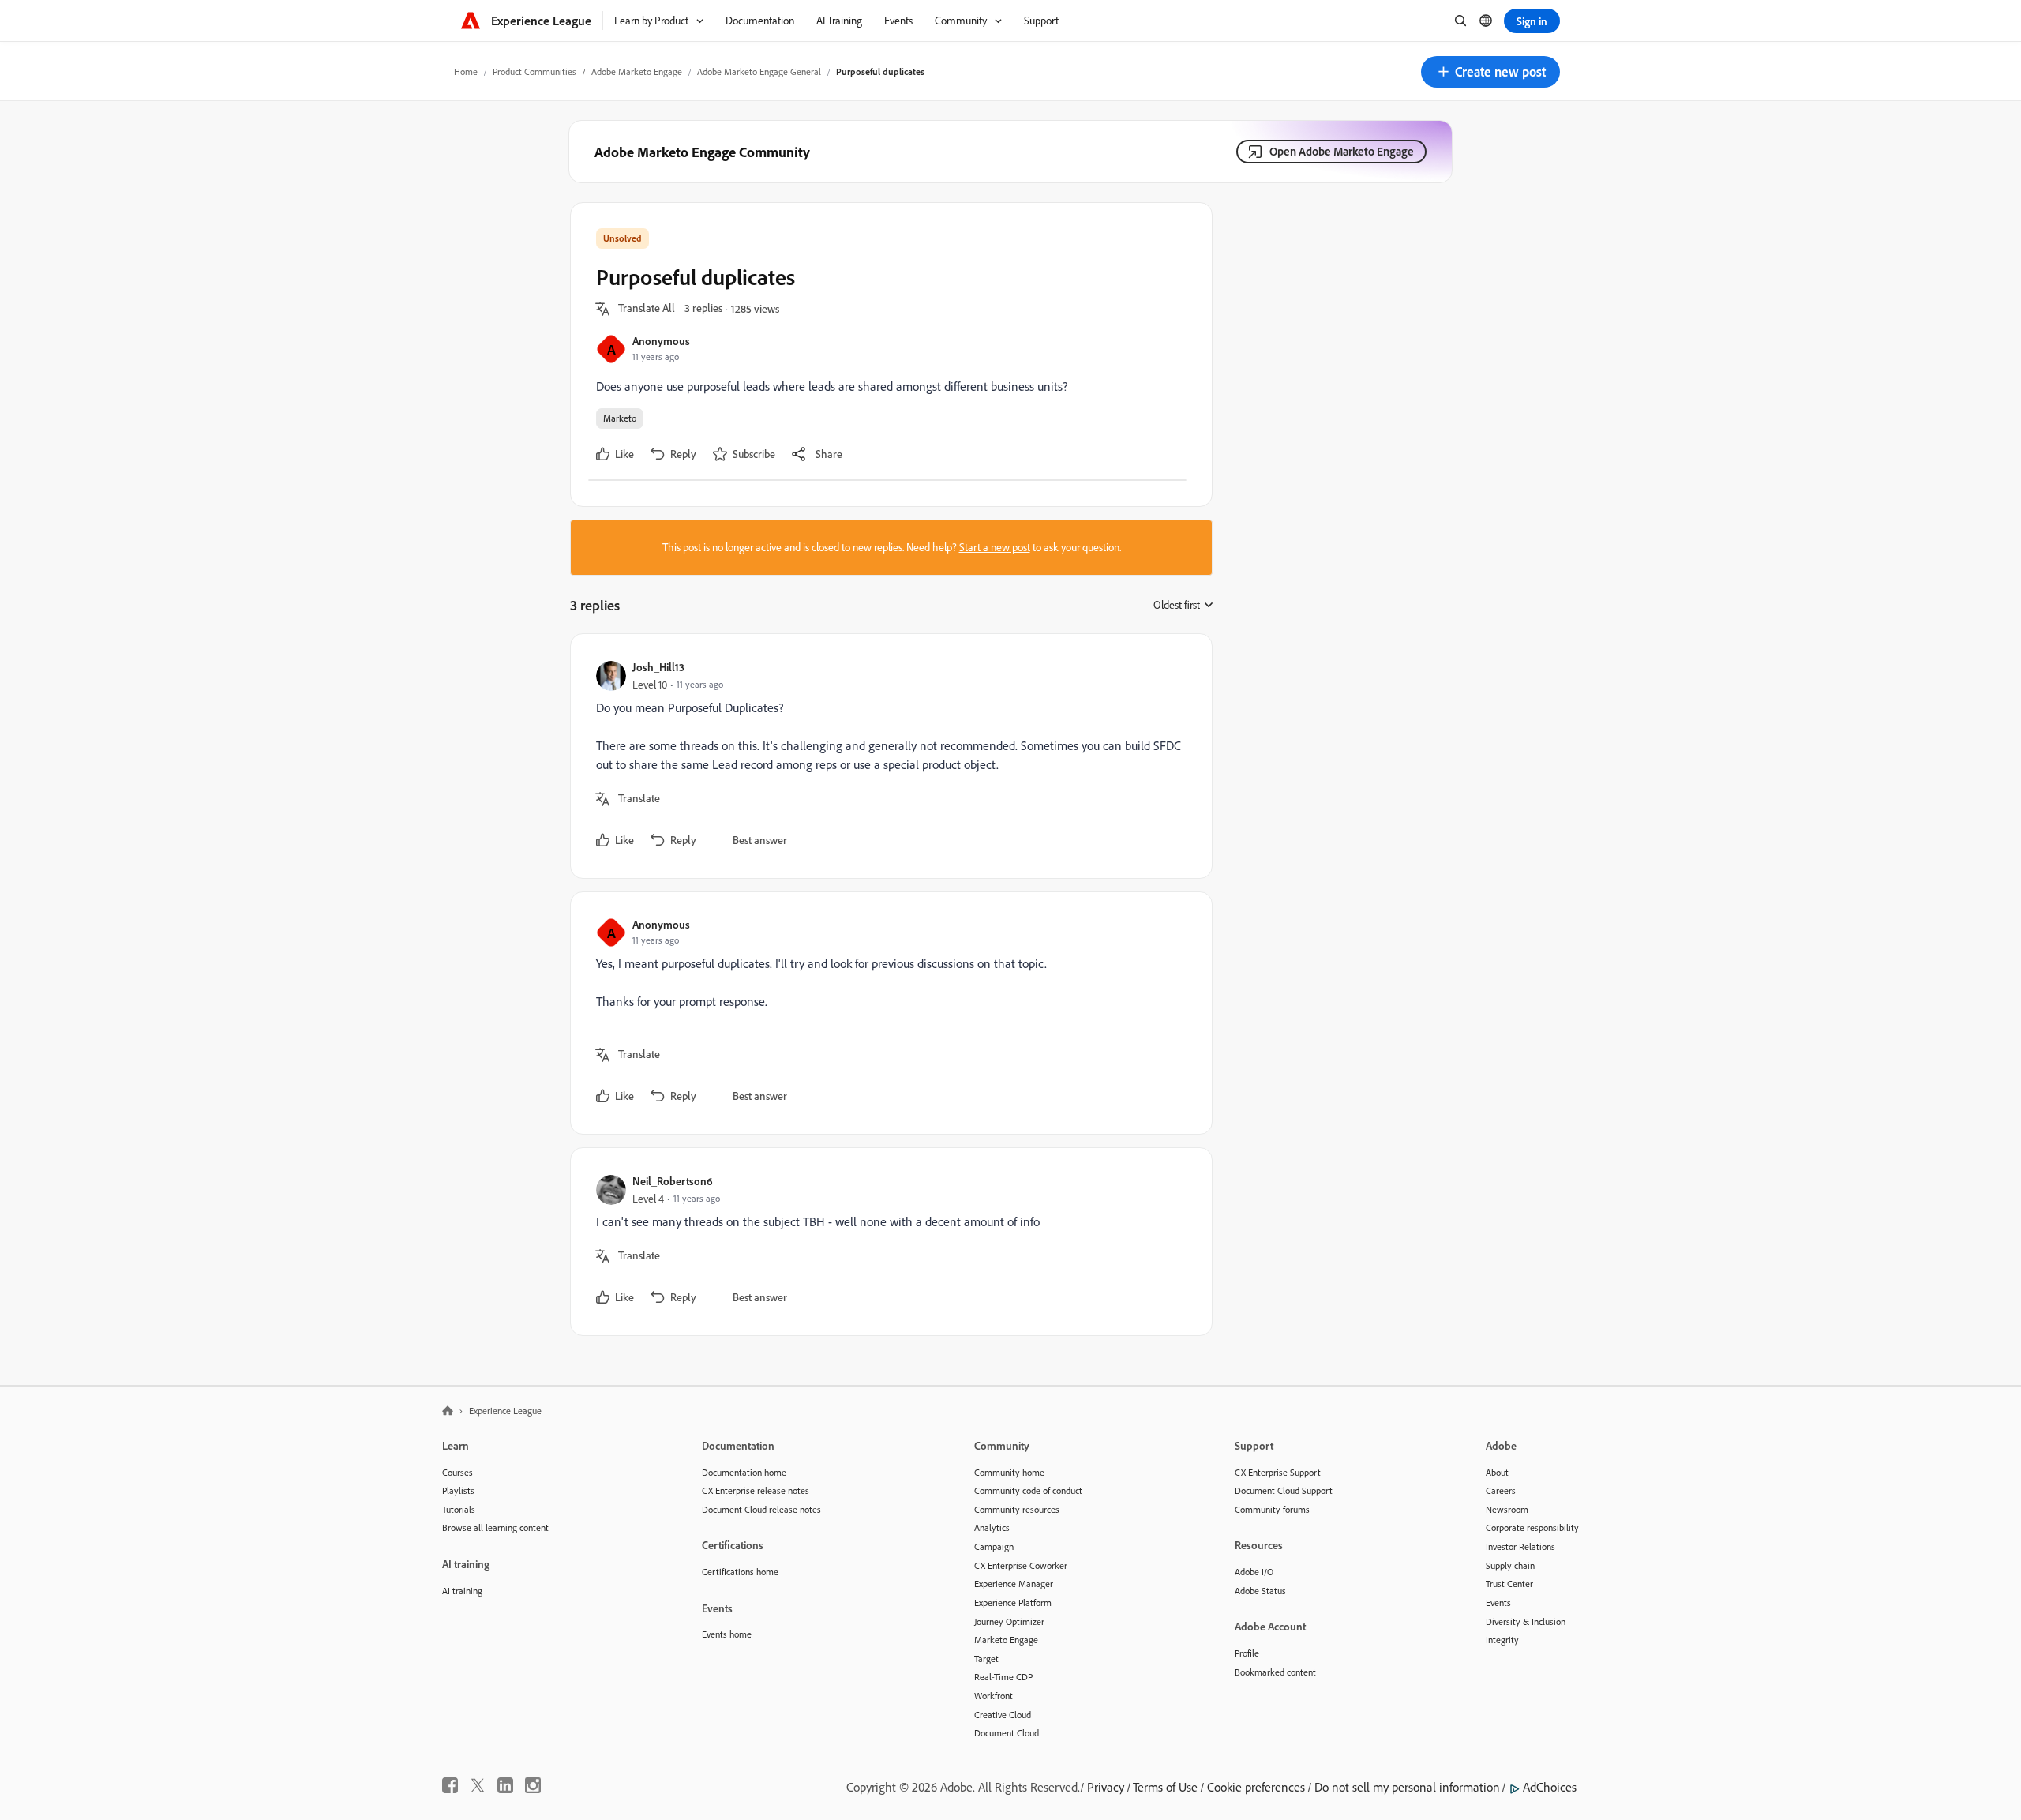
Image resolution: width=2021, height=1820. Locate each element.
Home (466, 71)
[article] (887, 756)
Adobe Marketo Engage (637, 71)
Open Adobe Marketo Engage (1342, 151)
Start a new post (995, 547)
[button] (1490, 72)
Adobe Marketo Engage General (759, 71)
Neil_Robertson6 (673, 1181)
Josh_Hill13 (658, 667)
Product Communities (534, 71)
